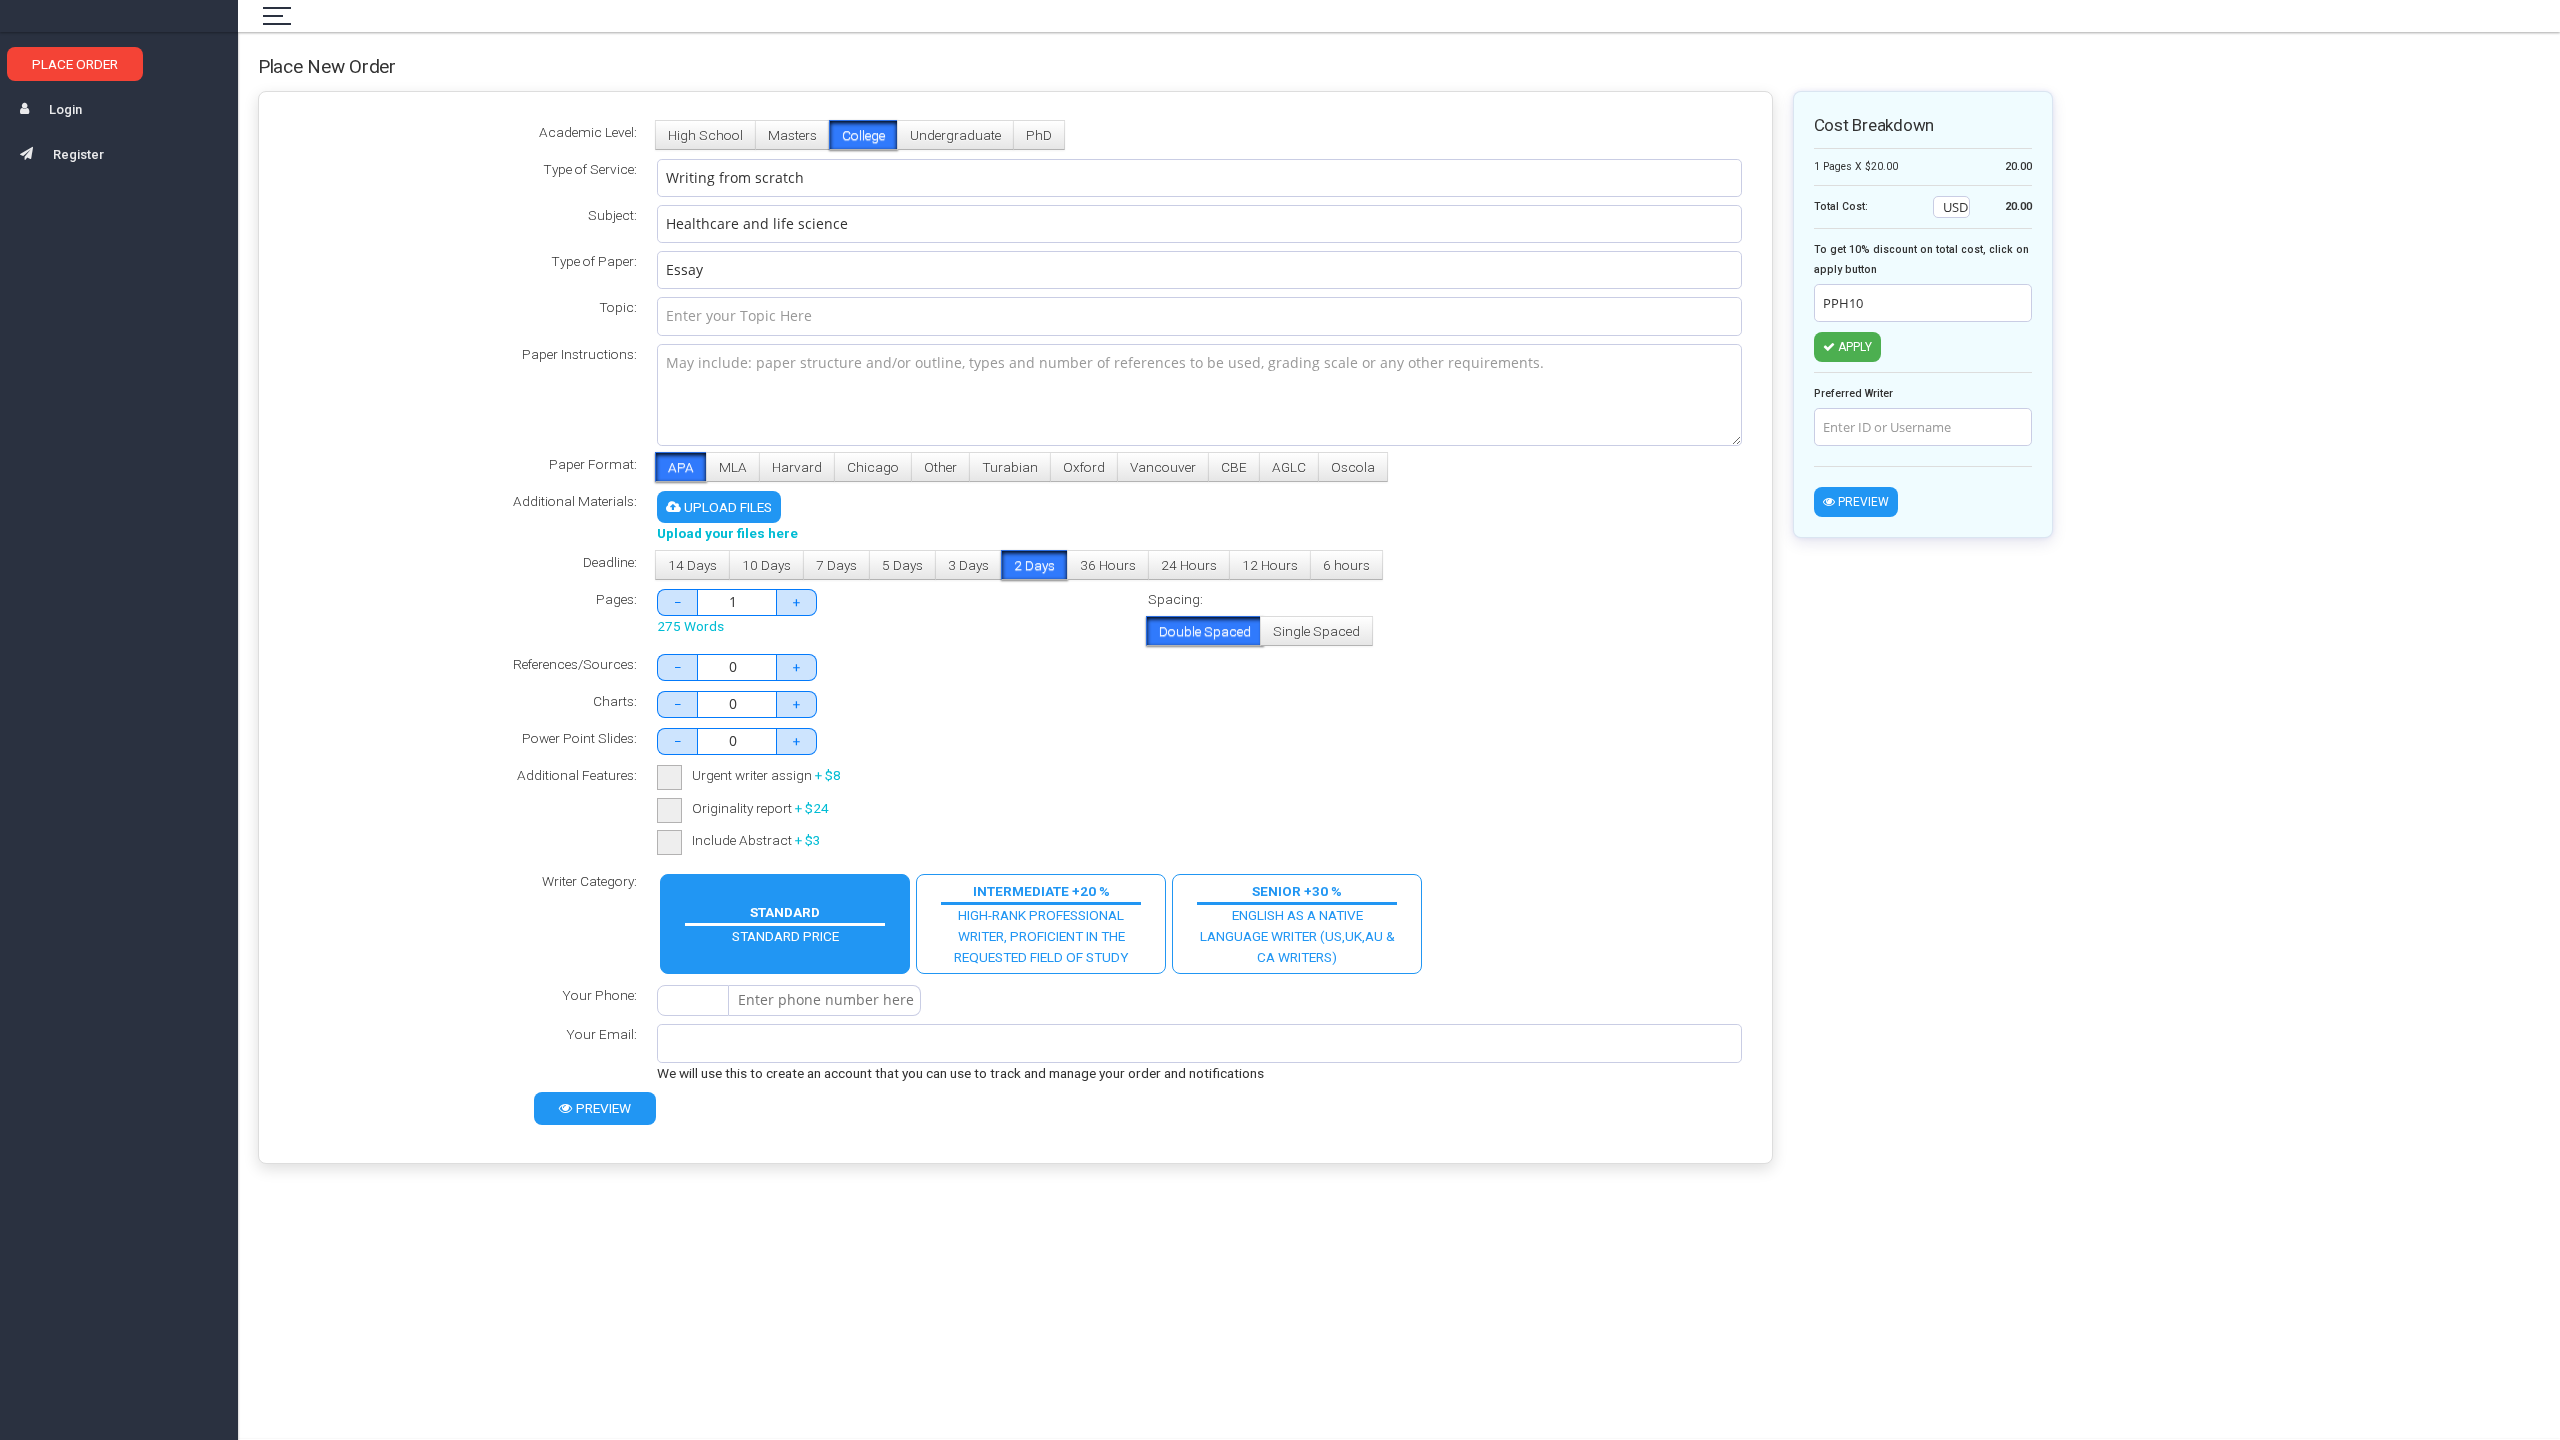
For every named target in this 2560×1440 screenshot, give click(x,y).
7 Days (836, 565)
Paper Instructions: (579, 354)
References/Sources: (575, 664)
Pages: (616, 599)
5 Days (902, 565)
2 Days (1034, 565)
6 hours (1346, 565)
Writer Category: (589, 881)
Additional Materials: (575, 501)
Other (940, 467)
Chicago (873, 467)
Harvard (797, 467)
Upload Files (726, 507)
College (863, 135)
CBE (1234, 467)
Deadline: (610, 562)
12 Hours (1270, 565)
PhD (1039, 135)
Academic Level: (588, 132)
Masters (792, 135)
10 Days (766, 565)
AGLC (1289, 467)
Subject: (612, 215)
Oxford (1084, 467)
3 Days (968, 565)
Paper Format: (593, 464)
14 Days (692, 565)
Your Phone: (599, 995)
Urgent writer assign (766, 775)
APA (681, 467)
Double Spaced (1205, 631)
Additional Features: (577, 775)
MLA (733, 467)
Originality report (760, 808)
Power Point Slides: (579, 738)
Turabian (1010, 467)
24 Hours (1189, 565)
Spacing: (1175, 599)
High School (705, 135)
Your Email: (601, 1034)
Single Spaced (1316, 631)
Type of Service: (590, 169)
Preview (602, 1108)
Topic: (618, 307)
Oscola (1353, 467)
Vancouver (1163, 467)
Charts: (615, 701)
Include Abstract (756, 840)
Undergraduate (955, 135)
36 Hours (1108, 565)
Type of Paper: (594, 261)
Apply (1853, 347)
